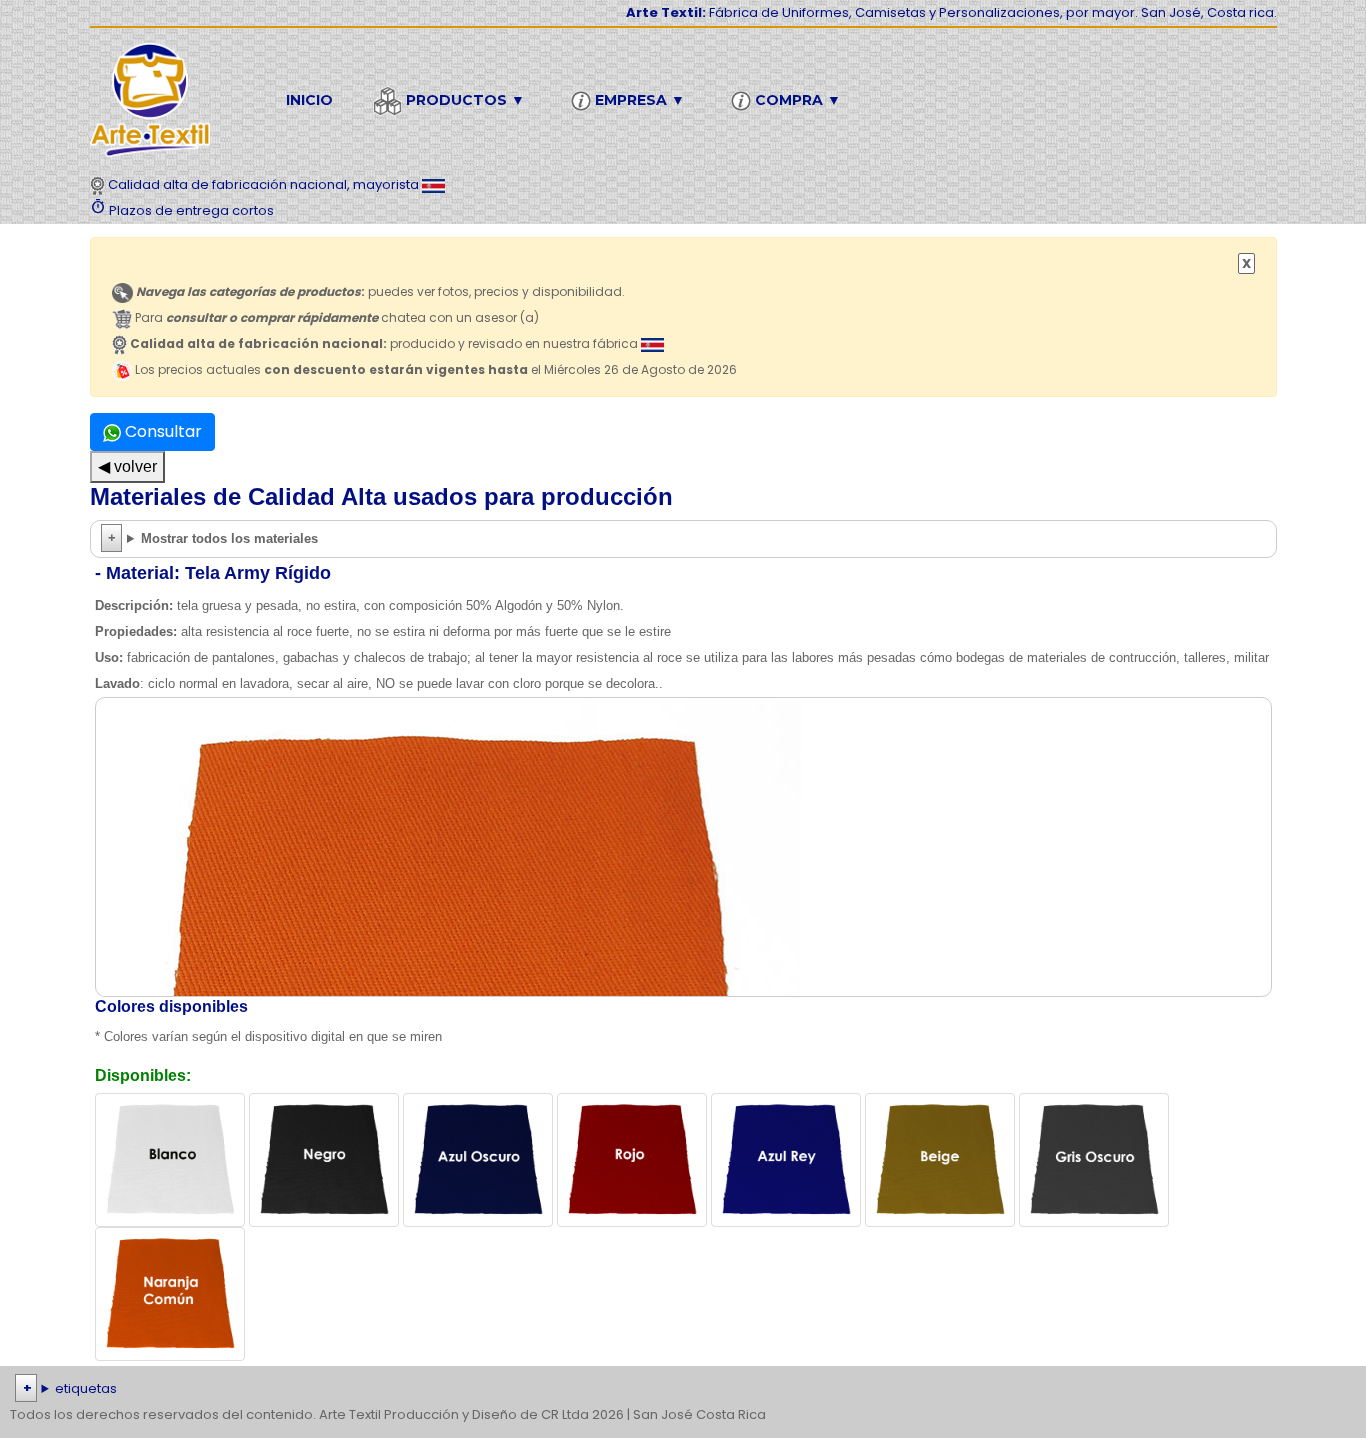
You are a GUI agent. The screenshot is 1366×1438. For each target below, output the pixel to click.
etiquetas (86, 1388)
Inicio (309, 100)
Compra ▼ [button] (796, 100)
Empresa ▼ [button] (638, 100)
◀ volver (127, 466)
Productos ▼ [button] (463, 100)
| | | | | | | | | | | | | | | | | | (682, 1390)
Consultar (161, 431)
